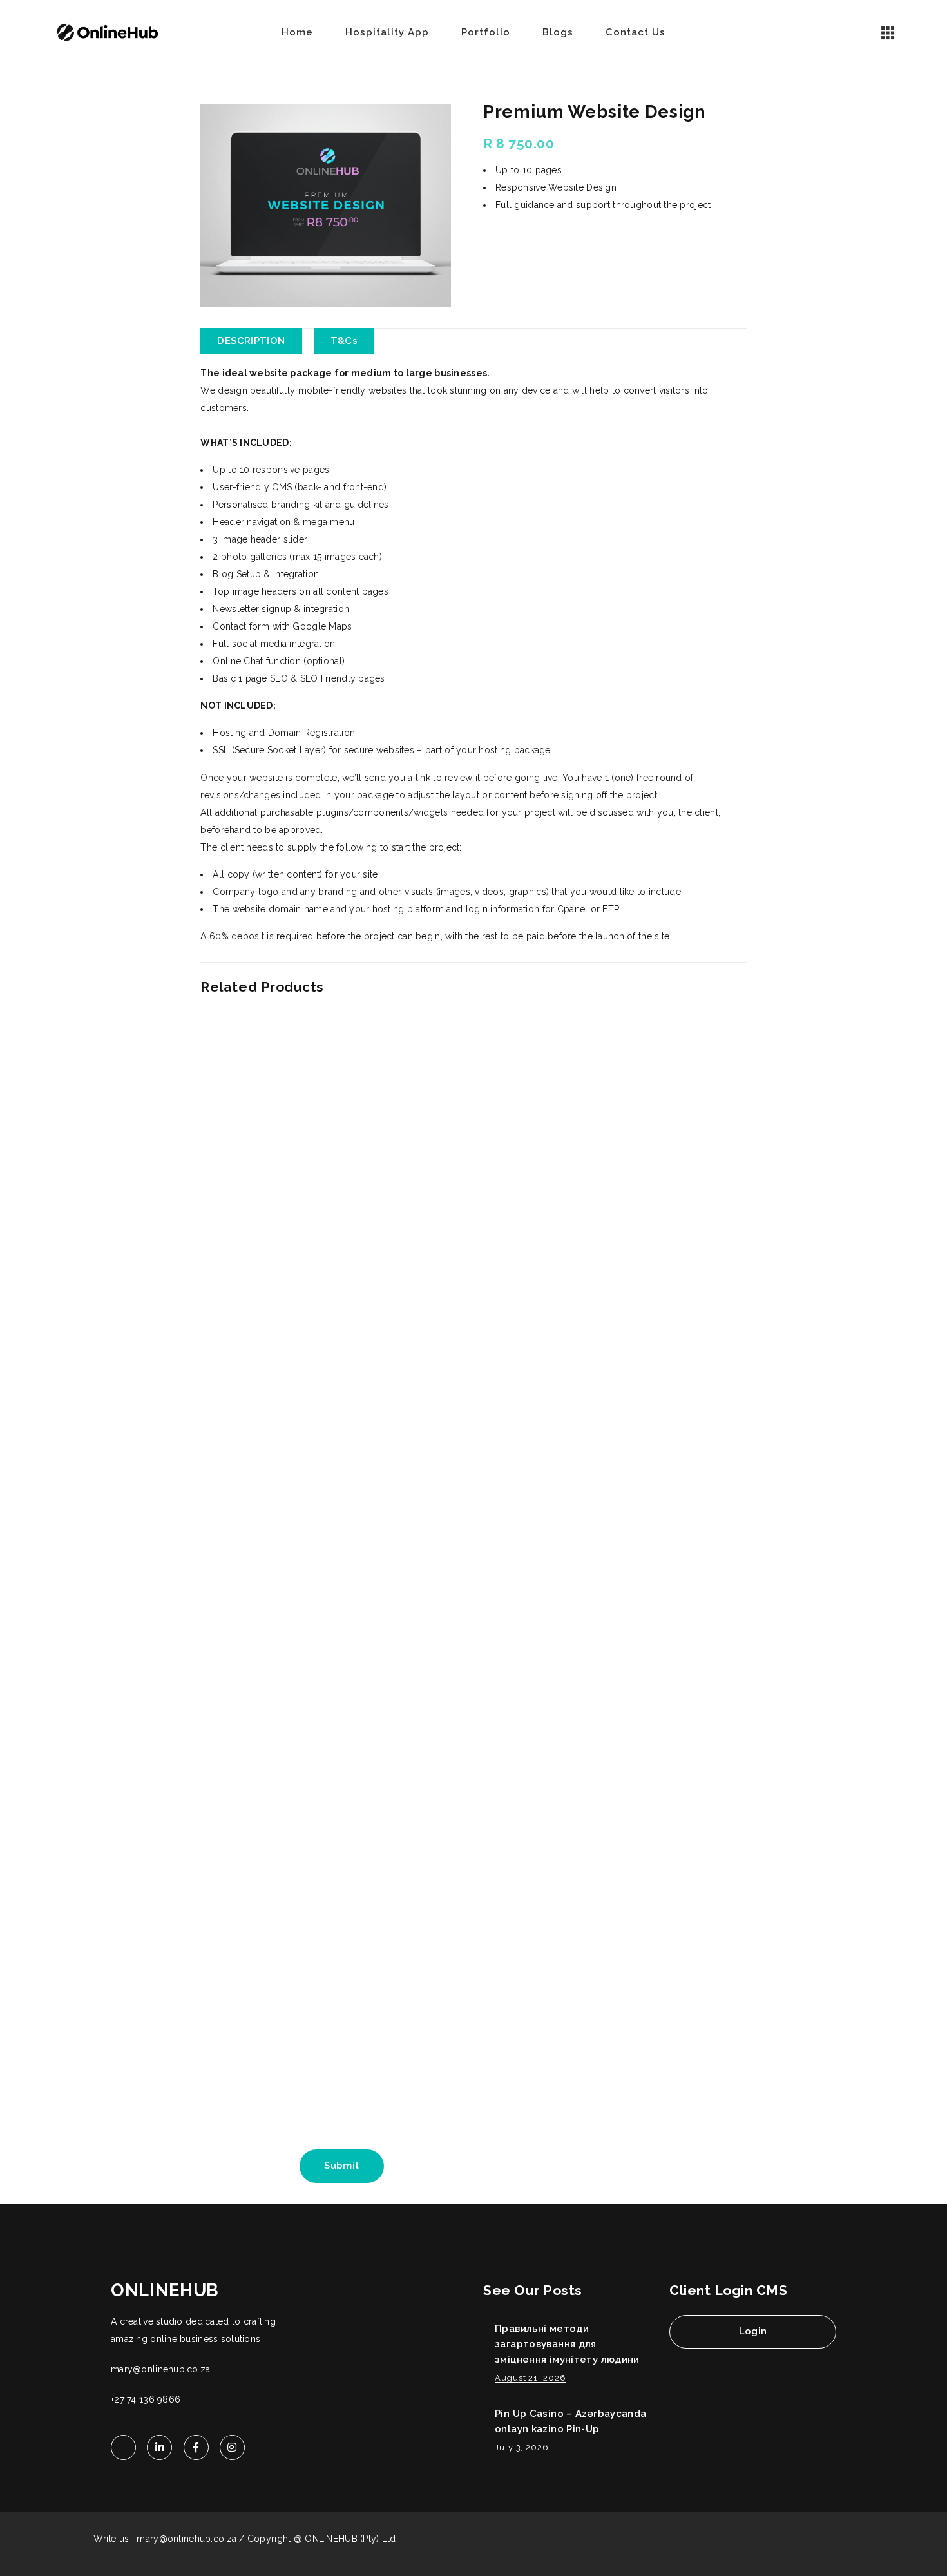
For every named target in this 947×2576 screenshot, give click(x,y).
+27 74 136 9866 (146, 2399)
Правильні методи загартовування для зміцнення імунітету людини (567, 2344)
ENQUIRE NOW (530, 236)
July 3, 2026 (522, 2447)
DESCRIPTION (251, 341)
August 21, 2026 (531, 2378)
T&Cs (344, 341)
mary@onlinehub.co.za (161, 2369)
